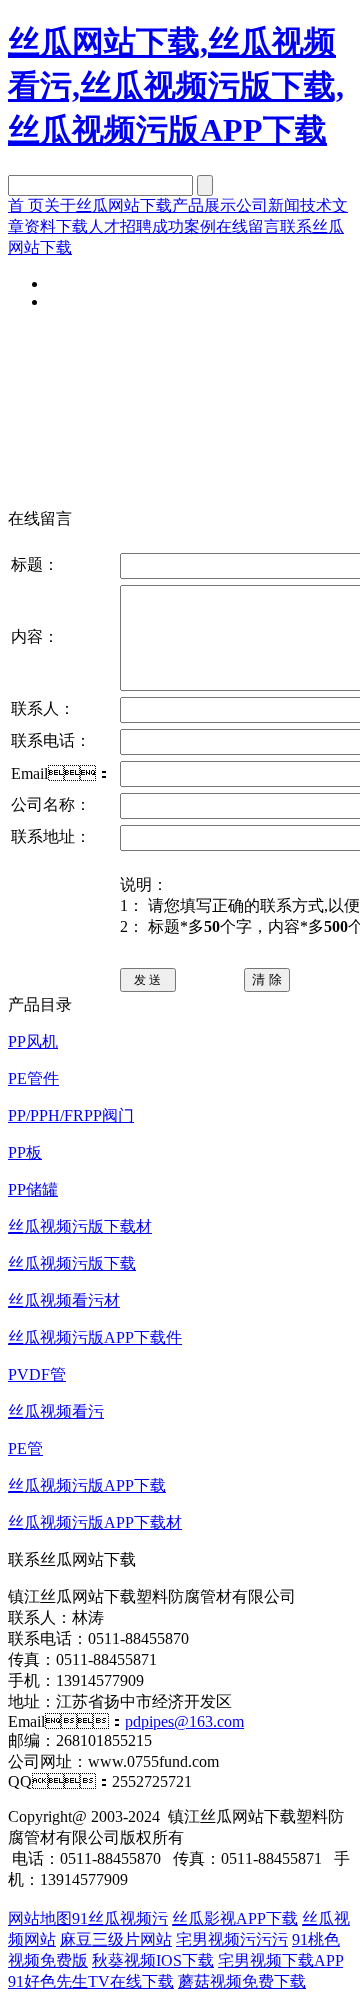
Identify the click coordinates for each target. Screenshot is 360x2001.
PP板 (25, 1152)
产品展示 (204, 205)
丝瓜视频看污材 (64, 1300)
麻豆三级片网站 (116, 1939)
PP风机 (33, 1041)
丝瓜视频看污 (56, 1411)
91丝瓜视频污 (120, 1918)
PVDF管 (37, 1374)
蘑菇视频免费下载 (242, 1981)
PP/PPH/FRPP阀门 (71, 1115)
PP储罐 (33, 1189)
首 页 (26, 205)
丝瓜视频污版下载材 (80, 1226)
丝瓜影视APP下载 (235, 1918)
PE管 (25, 1448)
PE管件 (33, 1078)
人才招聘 (120, 226)
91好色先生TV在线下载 (91, 1981)
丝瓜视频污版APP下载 (87, 1485)
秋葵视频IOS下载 (153, 1960)
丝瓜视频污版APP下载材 (95, 1522)
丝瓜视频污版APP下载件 (95, 1337)
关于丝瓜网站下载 (108, 205)
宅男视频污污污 (232, 1939)
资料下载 (56, 226)
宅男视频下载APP (280, 1960)
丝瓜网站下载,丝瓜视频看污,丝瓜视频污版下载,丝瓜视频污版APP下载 (176, 86)
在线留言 (248, 226)
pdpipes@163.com (184, 1721)
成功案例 (184, 226)
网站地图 (40, 1918)
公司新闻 (268, 205)
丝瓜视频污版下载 (72, 1263)
